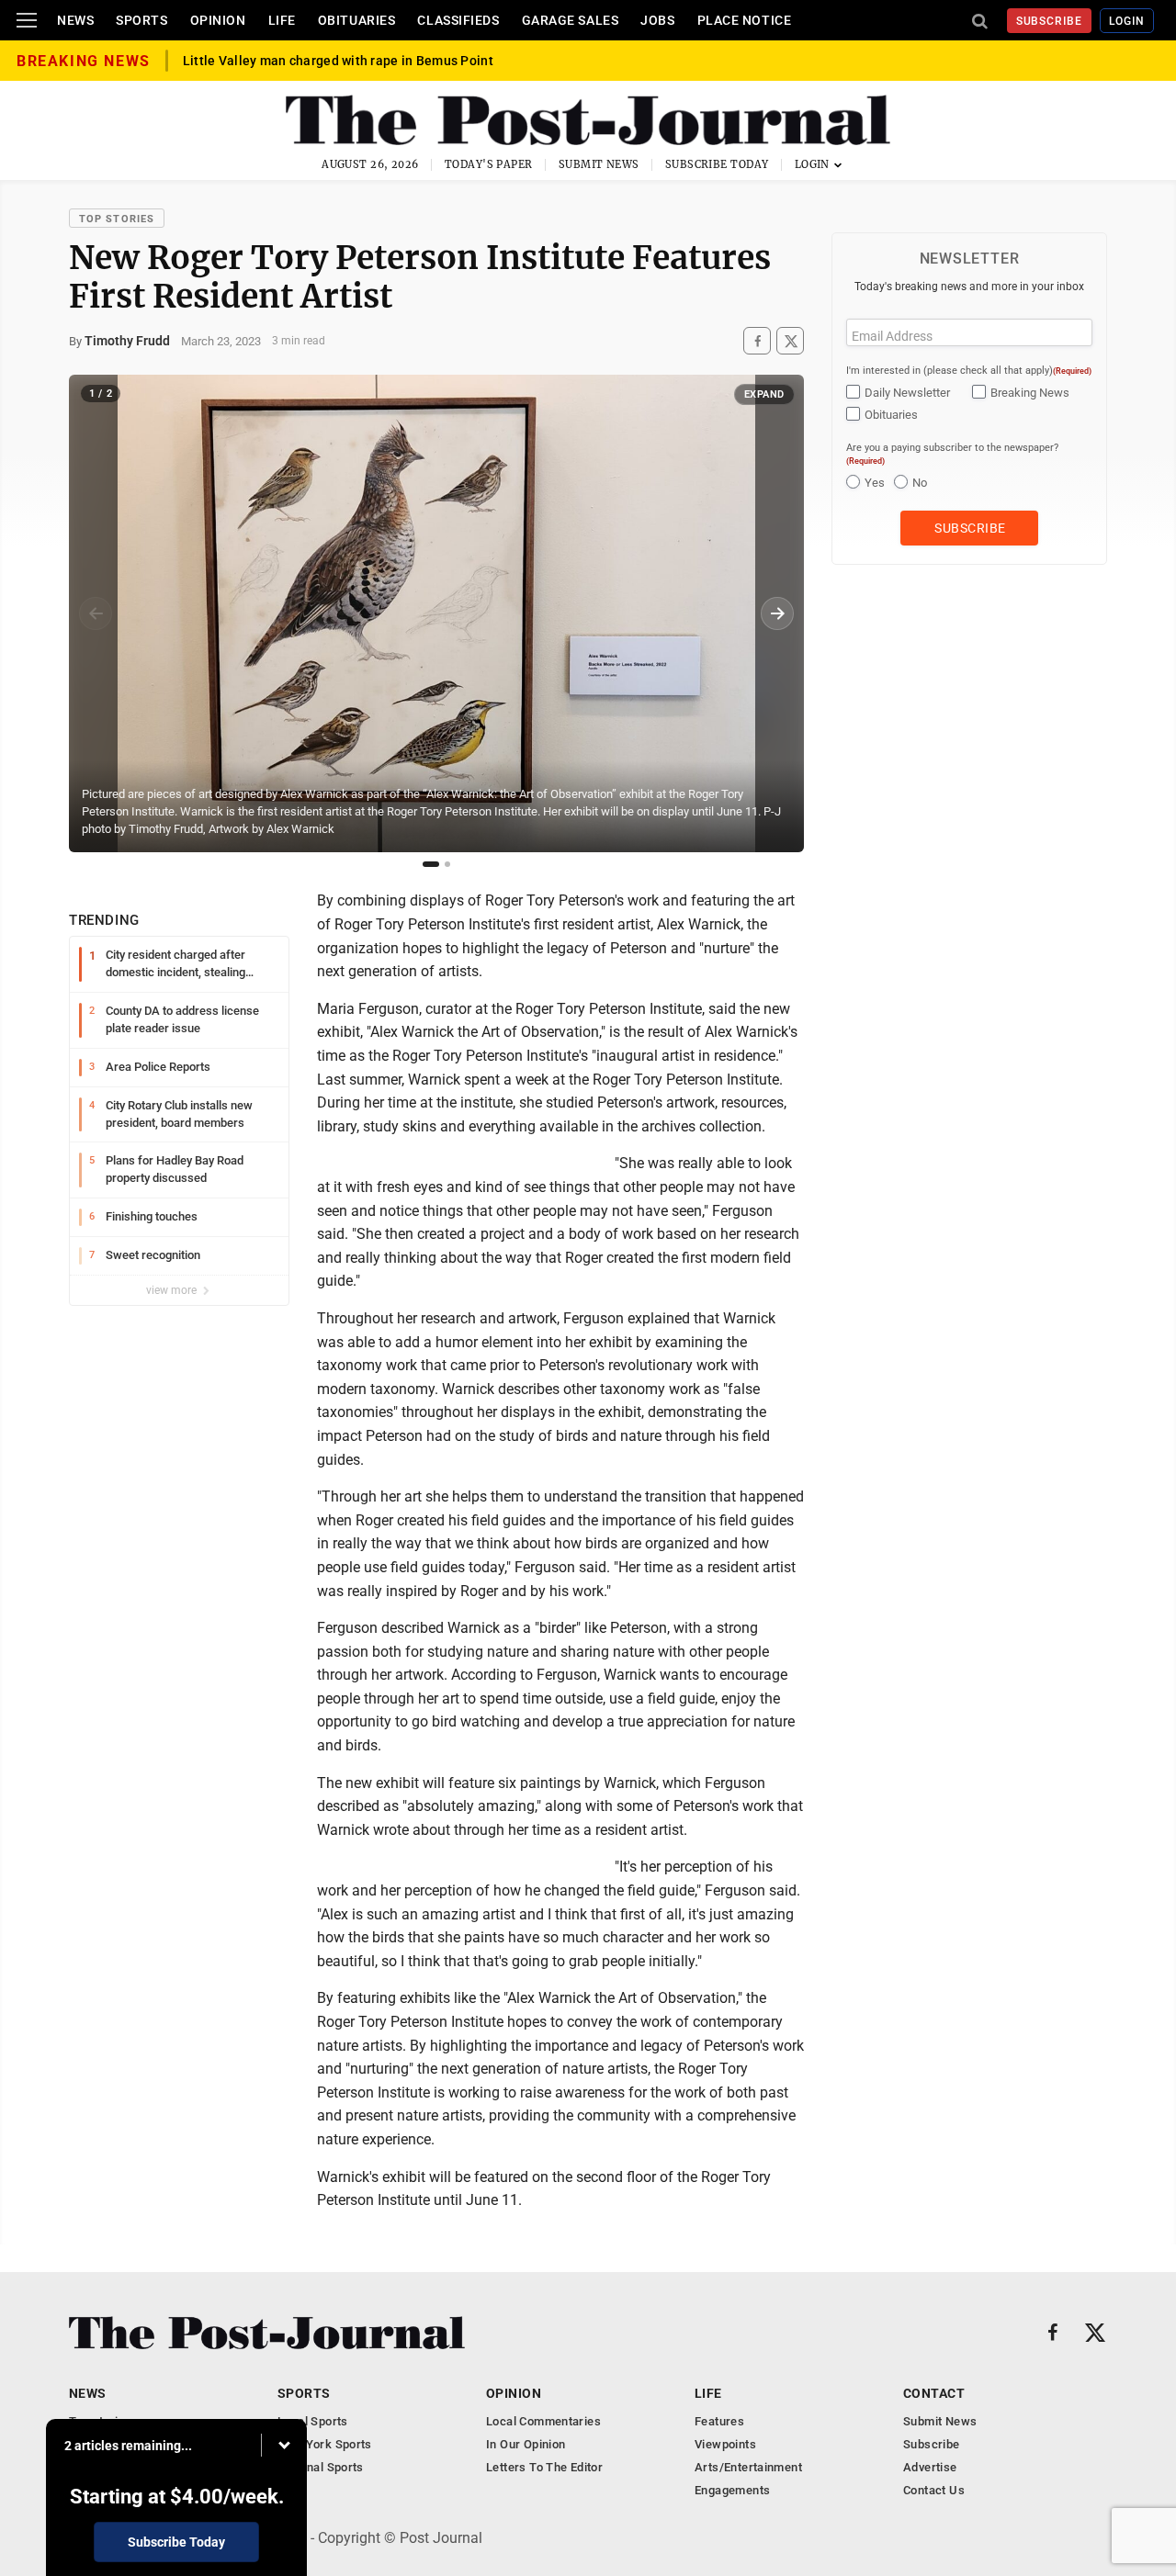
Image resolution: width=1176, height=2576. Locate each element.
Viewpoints (725, 2444)
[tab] (431, 864)
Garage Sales (571, 20)
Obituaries (357, 20)
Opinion (218, 20)
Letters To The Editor (544, 2467)
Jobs (657, 20)
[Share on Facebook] (757, 341)
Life (282, 20)
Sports (141, 20)
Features (719, 2421)
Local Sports (313, 2421)
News (75, 20)
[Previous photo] (96, 613)
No (920, 483)
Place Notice (745, 20)
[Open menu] (27, 20)
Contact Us (934, 2490)
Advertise (930, 2467)
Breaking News (1030, 393)
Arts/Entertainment (748, 2467)
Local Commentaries (543, 2421)
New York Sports (325, 2444)
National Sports (321, 2467)
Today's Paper (489, 164)
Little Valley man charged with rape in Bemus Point (338, 61)
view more (173, 1290)
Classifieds (458, 20)
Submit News (599, 164)
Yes (875, 483)
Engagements (732, 2490)
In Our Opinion (526, 2444)
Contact (934, 2393)
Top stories (117, 219)
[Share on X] (790, 341)
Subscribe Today (717, 164)
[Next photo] (777, 613)
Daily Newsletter (907, 393)
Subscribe (1050, 21)
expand (764, 394)
